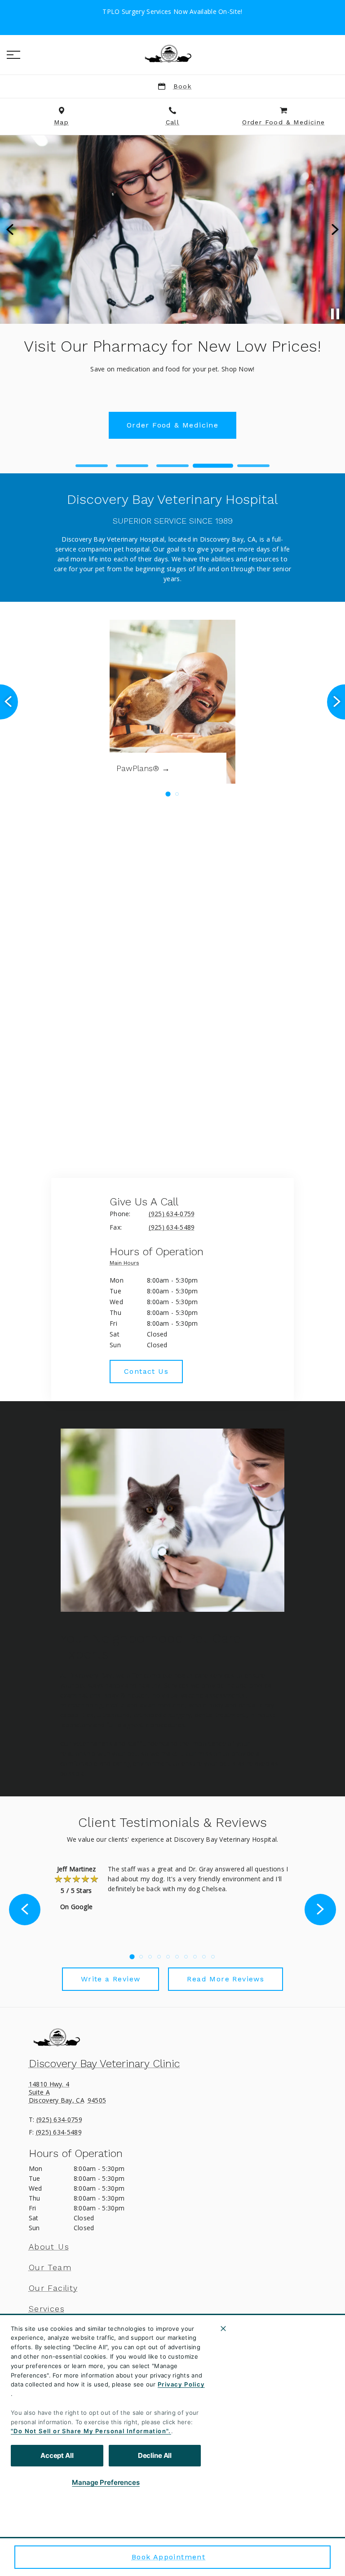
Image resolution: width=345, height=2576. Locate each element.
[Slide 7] (186, 1957)
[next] (334, 229)
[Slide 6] (177, 1957)
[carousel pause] (335, 314)
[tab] (127, 1265)
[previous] (11, 229)
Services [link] (47, 2309)
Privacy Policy (181, 2384)
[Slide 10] (213, 1957)
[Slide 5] (253, 466)
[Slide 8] (195, 1957)
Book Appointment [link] (168, 2557)
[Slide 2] (132, 466)
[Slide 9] (204, 1957)
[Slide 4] (213, 466)
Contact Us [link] (173, 406)
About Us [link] (49, 2247)
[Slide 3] (172, 466)
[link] (172, 53)
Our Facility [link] (53, 2288)
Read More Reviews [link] (226, 1979)
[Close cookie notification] (223, 2329)
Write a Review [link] (111, 1979)
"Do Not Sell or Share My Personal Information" (90, 2431)
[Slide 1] (92, 466)
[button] (13, 55)
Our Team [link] (50, 2267)
